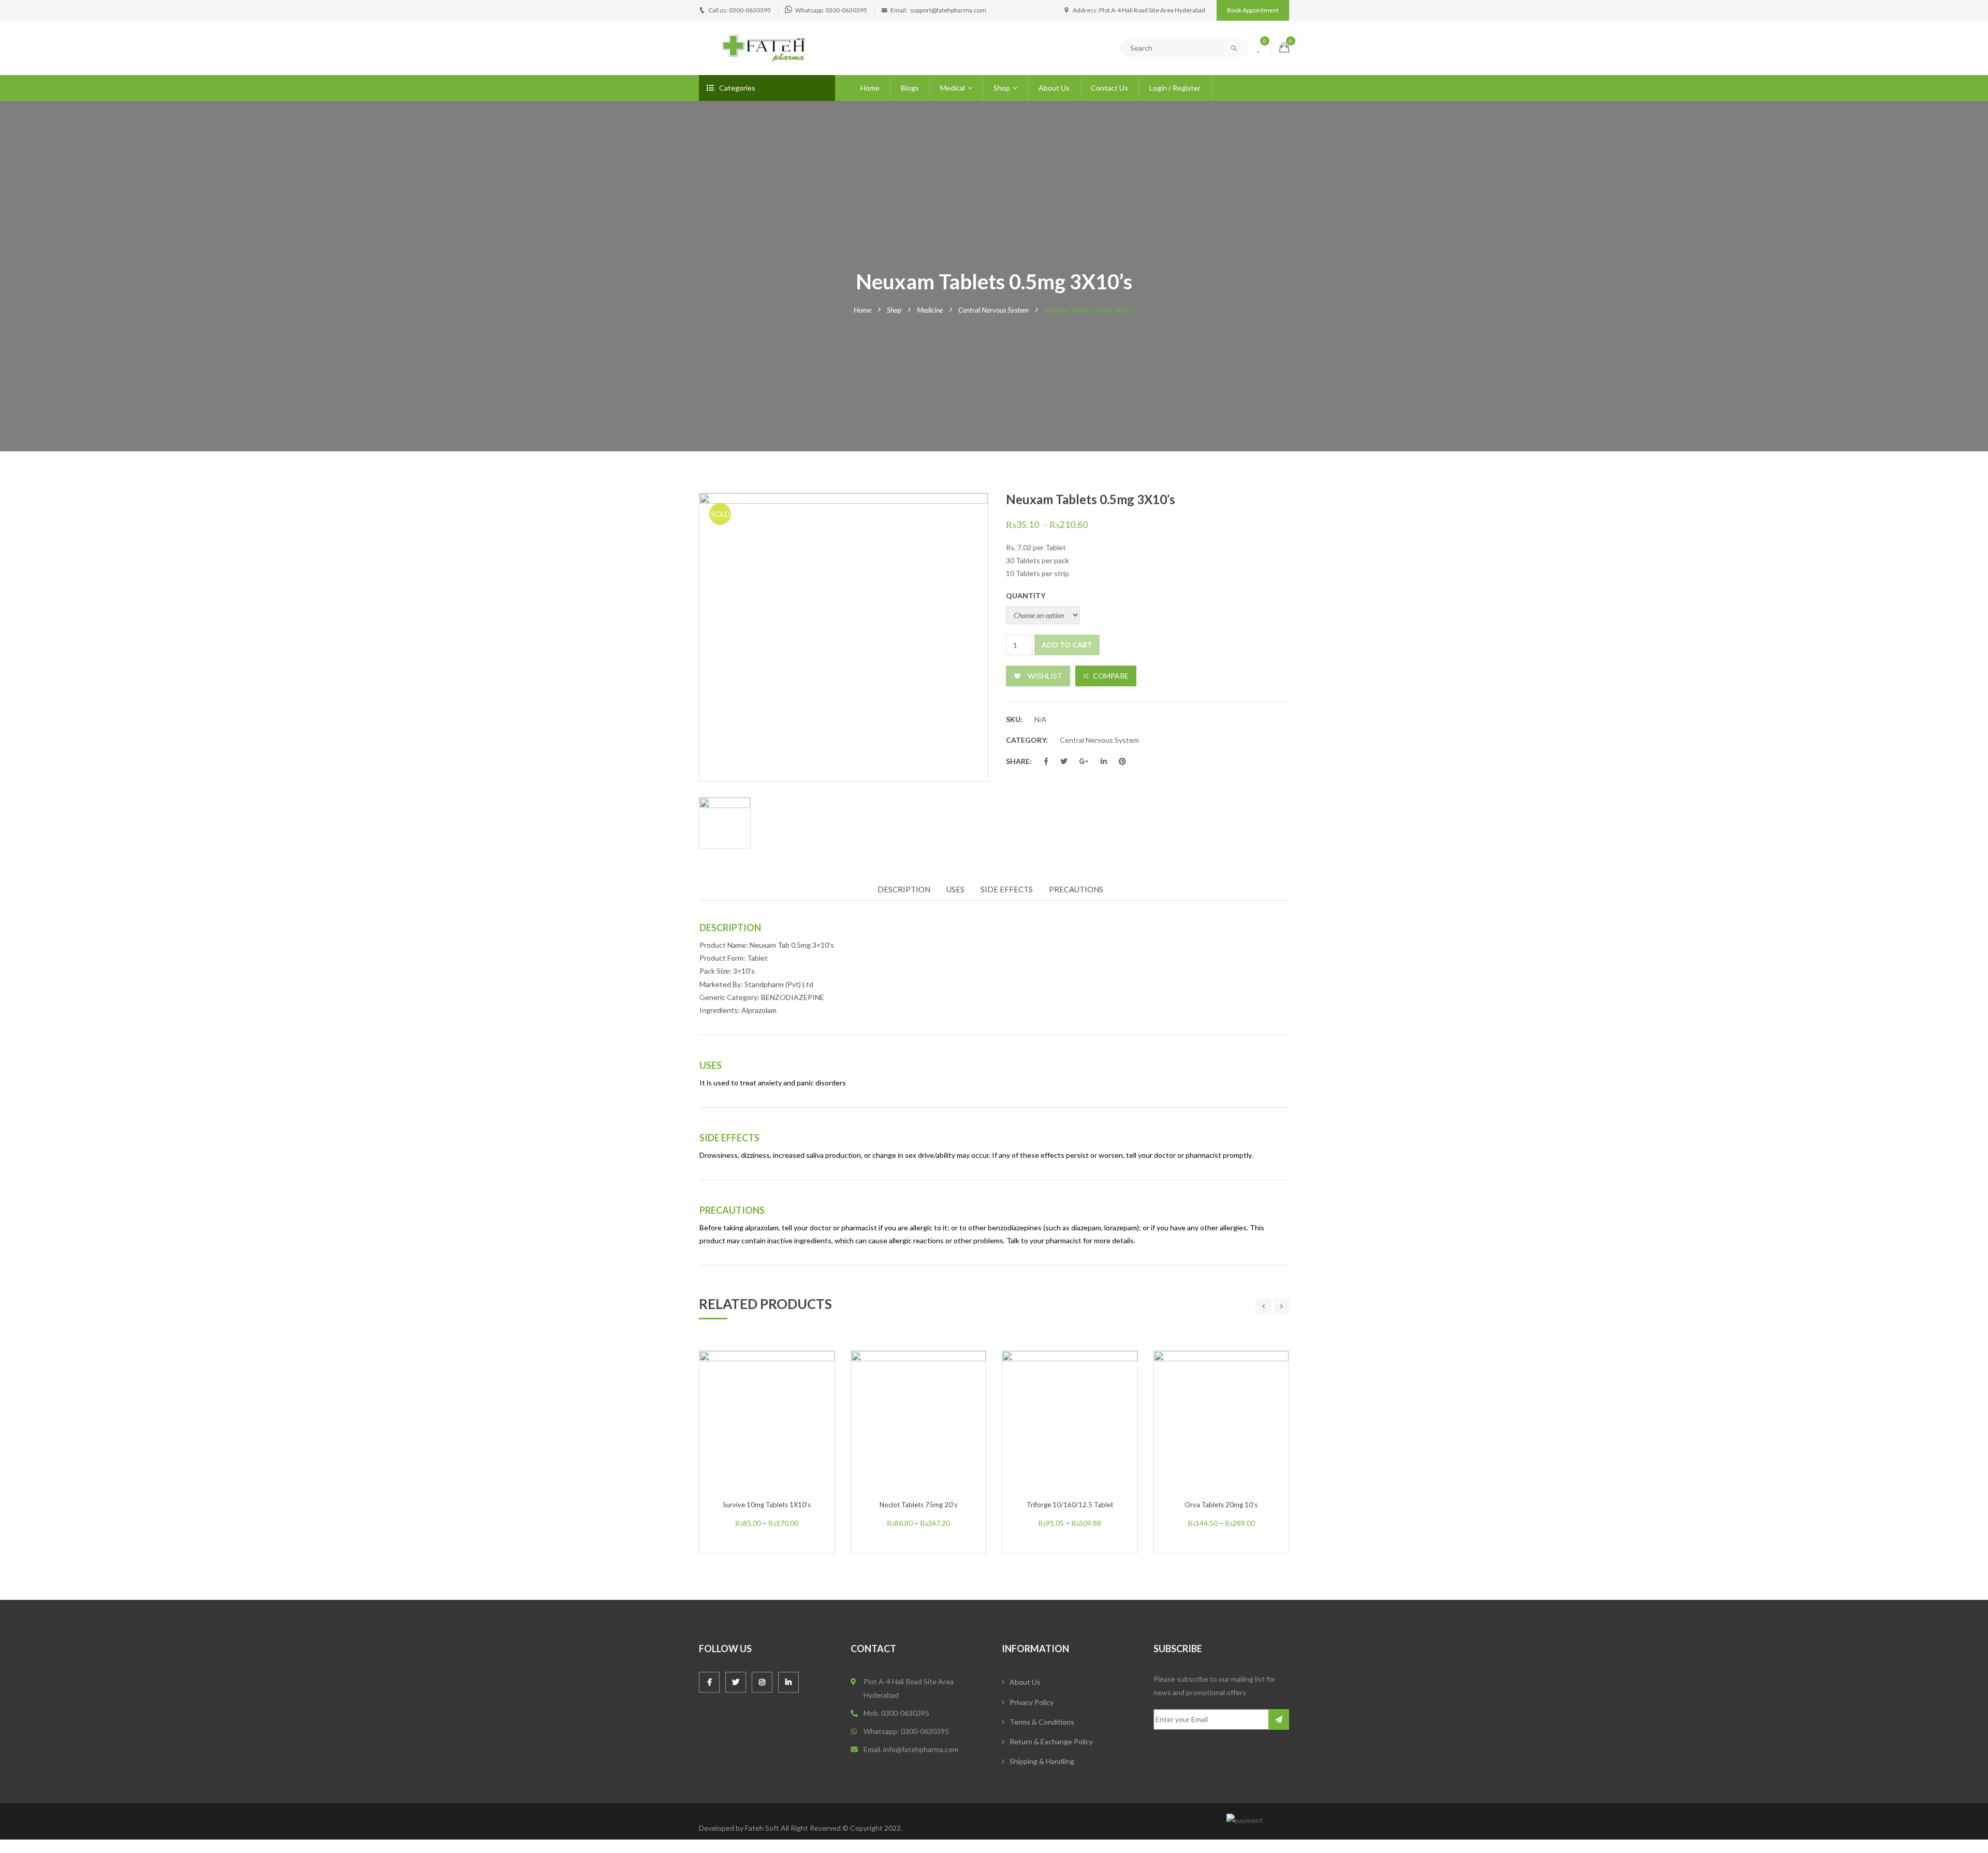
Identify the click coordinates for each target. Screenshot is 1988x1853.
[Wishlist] (1259, 48)
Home (870, 88)
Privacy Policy (1032, 1702)
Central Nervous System (993, 310)
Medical (953, 88)
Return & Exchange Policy (1051, 1741)
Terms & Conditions (1042, 1722)
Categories (737, 88)
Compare (1111, 676)
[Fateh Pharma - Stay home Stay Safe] (764, 47)
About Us (1054, 88)
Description (904, 889)
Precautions (1076, 889)
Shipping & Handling (1042, 1761)
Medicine (930, 310)
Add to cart (1067, 645)
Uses (955, 889)
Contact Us (1109, 88)
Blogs (910, 88)
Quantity (1026, 595)
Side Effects (1007, 889)
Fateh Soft (762, 1828)
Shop (1002, 88)
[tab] (908, 890)
